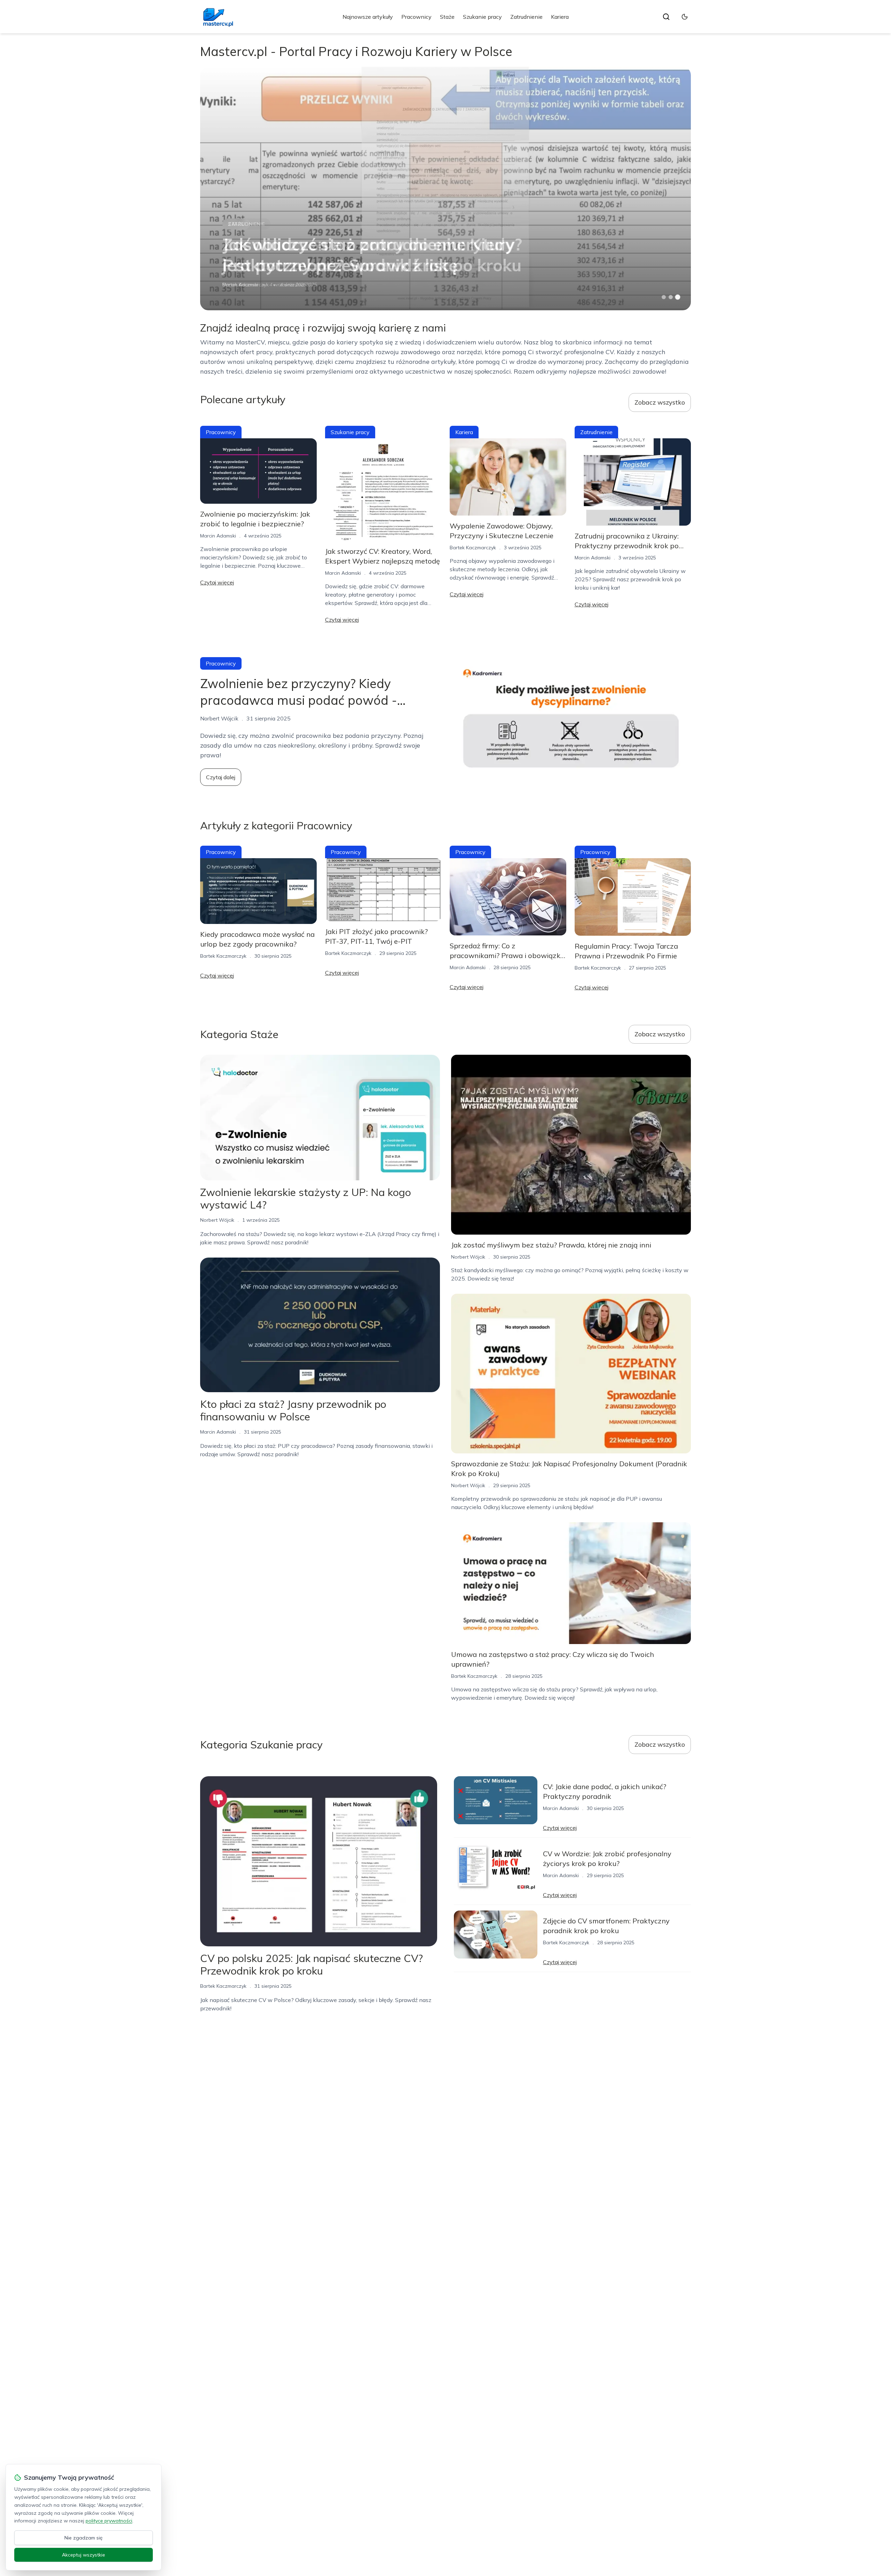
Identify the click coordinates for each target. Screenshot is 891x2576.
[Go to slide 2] (671, 297)
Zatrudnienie (526, 17)
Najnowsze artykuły (368, 17)
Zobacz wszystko (660, 402)
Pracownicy (416, 17)
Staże (447, 17)
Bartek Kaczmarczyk (246, 285)
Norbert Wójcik (217, 1220)
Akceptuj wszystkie (84, 2555)
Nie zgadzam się (84, 2538)
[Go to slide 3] (678, 297)
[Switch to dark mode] (685, 17)
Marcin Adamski (218, 536)
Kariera (560, 17)
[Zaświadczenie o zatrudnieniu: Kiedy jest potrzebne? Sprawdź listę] (445, 189)
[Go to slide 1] (664, 297)
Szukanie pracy (482, 17)
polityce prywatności (109, 2521)
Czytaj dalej (221, 777)
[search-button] (666, 17)
